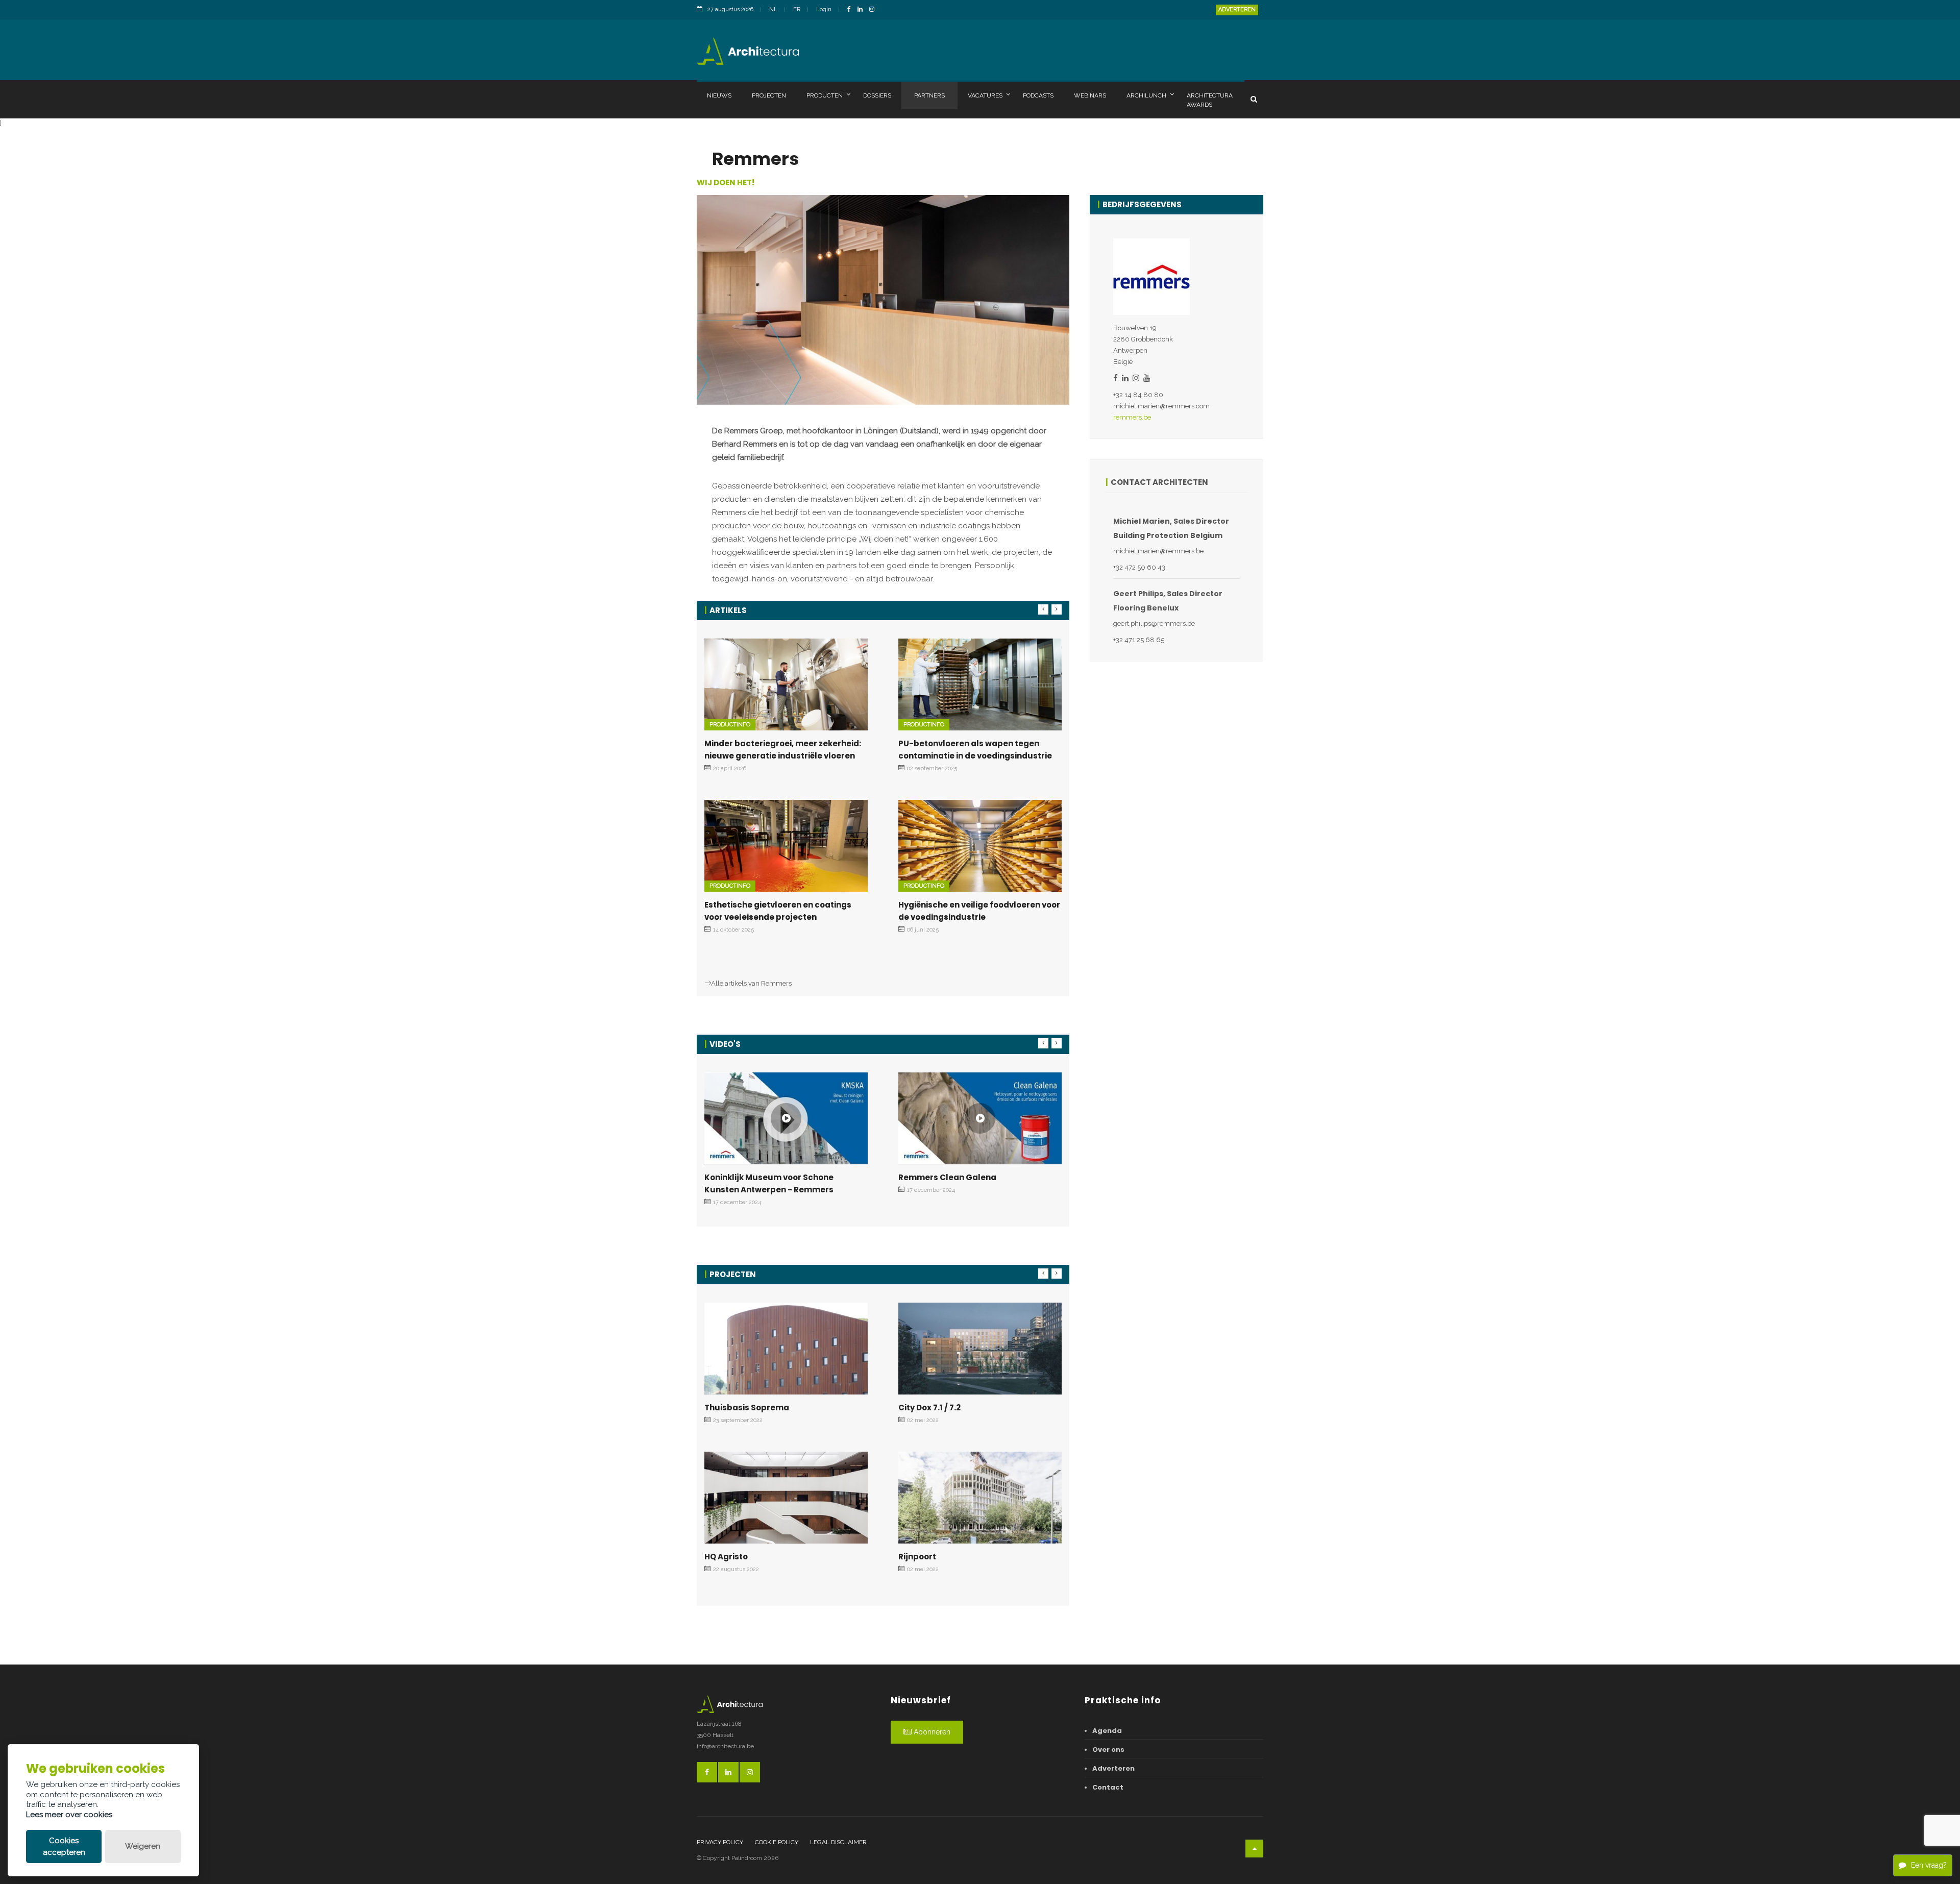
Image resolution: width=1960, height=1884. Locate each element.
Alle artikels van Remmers (751, 983)
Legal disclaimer (838, 1842)
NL (773, 9)
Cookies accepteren (64, 1846)
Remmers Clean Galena (947, 1177)
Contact (1108, 1787)
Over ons (1108, 1750)
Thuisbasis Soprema (747, 1408)
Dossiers (877, 95)
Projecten (769, 95)
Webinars (1090, 95)
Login (824, 9)
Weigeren (143, 1846)
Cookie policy (777, 1842)
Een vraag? (1929, 1865)
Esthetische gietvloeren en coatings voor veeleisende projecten (778, 911)
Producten (825, 95)
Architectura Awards (1210, 100)
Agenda (1107, 1731)
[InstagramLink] (874, 10)
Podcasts (1038, 95)
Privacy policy (720, 1842)
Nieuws (719, 95)
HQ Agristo (726, 1557)
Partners (929, 95)
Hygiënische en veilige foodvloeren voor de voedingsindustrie (979, 911)
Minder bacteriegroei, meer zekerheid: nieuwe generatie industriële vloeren (783, 750)
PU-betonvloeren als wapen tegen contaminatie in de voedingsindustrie (975, 750)
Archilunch (1146, 95)
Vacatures (985, 95)
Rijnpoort (917, 1557)
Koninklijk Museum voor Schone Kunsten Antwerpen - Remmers (769, 1183)
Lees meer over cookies (69, 1815)
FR (797, 9)
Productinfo (730, 725)
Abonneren (931, 1732)
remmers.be (1132, 417)
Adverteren (1237, 9)
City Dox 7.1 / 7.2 (929, 1408)
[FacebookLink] (852, 10)
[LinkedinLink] (863, 10)
